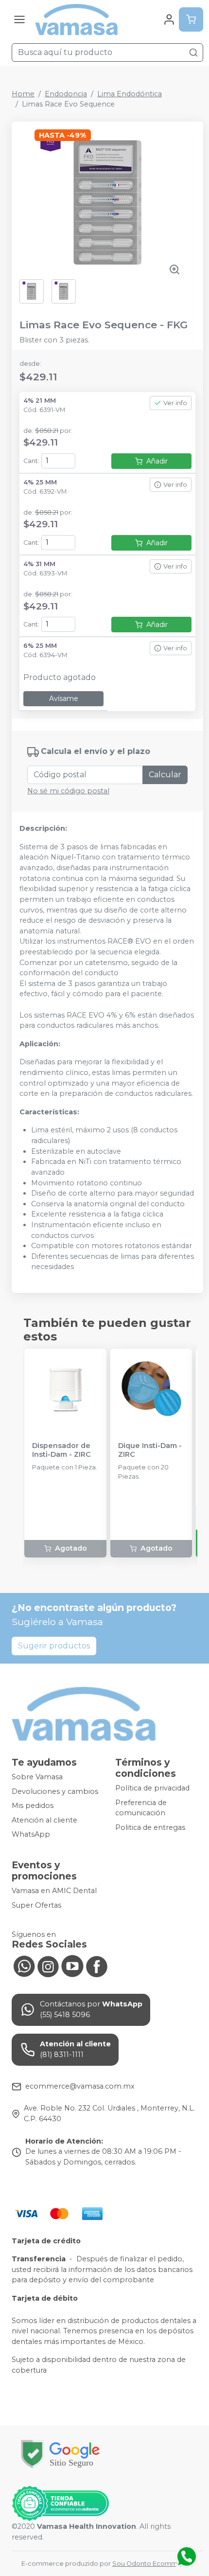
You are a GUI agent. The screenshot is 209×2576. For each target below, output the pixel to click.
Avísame (64, 698)
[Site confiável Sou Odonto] (60, 2504)
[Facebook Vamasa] (97, 1966)
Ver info (175, 403)
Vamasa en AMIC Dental (54, 1891)
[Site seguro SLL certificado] (60, 2454)
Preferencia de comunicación (141, 1808)
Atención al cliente (44, 1820)
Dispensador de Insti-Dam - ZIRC (61, 1450)
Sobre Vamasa (37, 1777)
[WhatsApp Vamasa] (24, 1966)
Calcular (165, 775)
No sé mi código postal (68, 791)
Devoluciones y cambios (55, 1791)
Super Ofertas (36, 1905)
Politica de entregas (150, 1827)
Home (23, 94)
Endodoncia (66, 94)
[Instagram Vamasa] (48, 1966)
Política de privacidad (152, 1788)
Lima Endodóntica (130, 94)
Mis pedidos (33, 1806)
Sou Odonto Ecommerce (152, 2564)
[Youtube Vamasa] (72, 1966)
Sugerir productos (54, 1646)
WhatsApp (31, 1835)
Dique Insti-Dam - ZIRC (150, 1450)
